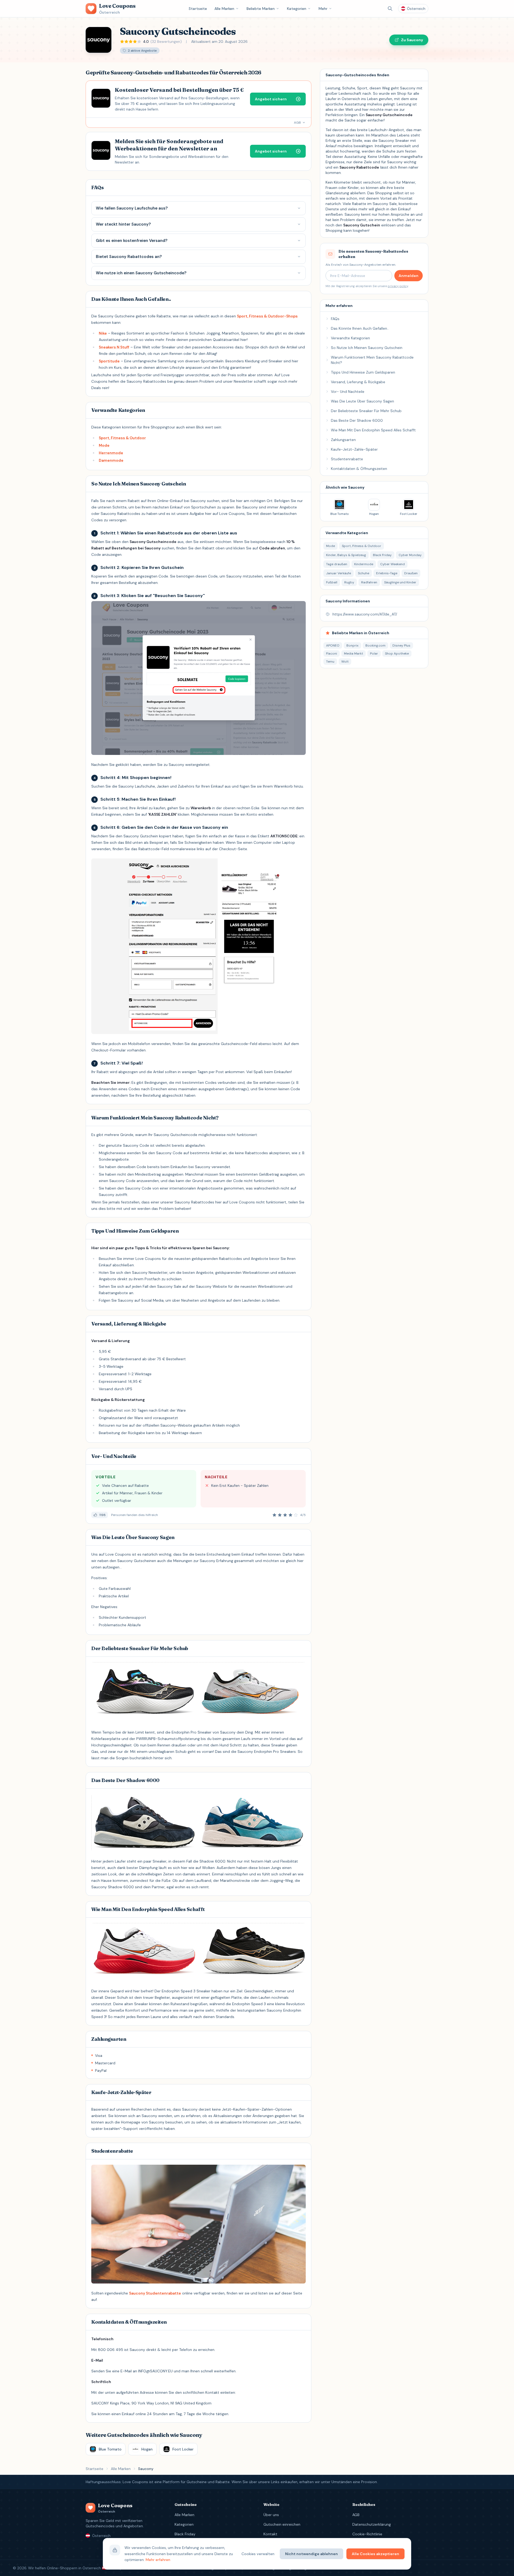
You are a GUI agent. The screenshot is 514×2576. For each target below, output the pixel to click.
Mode (104, 445)
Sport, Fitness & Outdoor (122, 438)
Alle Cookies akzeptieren (375, 2554)
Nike (103, 333)
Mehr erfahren (158, 2560)
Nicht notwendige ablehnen (311, 2554)
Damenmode (111, 460)
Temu (330, 662)
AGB (356, 2515)
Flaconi (332, 654)
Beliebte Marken (261, 9)
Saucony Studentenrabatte (155, 2293)
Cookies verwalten (258, 2554)
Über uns (271, 2515)
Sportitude (109, 361)
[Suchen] (390, 9)
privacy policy (398, 286)
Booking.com (375, 645)
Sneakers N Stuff (114, 347)
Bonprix (352, 645)
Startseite (198, 9)
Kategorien (297, 9)
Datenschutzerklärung (372, 2524)
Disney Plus (401, 645)
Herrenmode (111, 453)
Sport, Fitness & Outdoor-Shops (267, 316)
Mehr (323, 9)
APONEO (333, 645)
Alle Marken (224, 9)
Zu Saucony (412, 40)
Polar (374, 654)
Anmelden (409, 276)
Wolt (345, 662)
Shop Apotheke (397, 654)
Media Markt (354, 654)
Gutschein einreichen (282, 2524)
